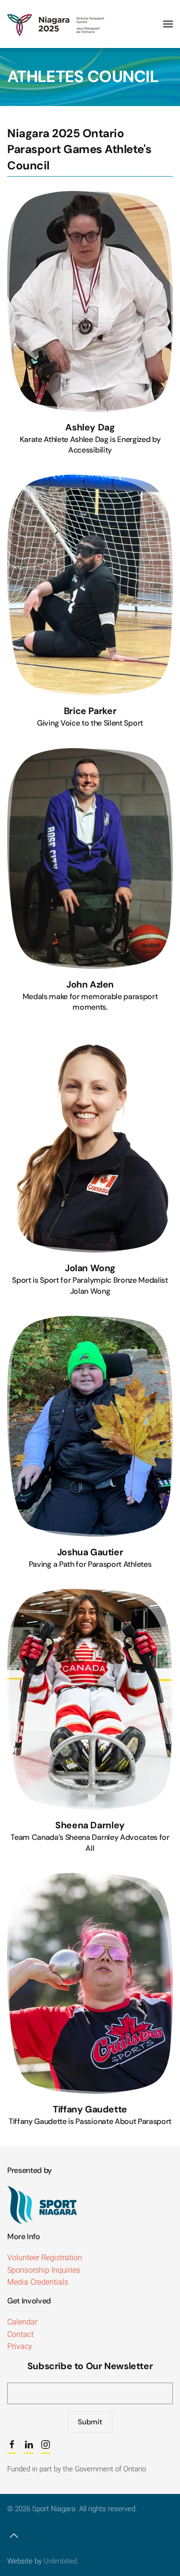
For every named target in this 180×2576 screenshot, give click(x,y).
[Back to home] (57, 24)
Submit (90, 2422)
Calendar (22, 2322)
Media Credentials (38, 2282)
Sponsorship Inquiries (44, 2270)
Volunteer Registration (45, 2258)
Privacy (20, 2346)
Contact (20, 2334)
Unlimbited (60, 2561)
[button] (168, 24)
